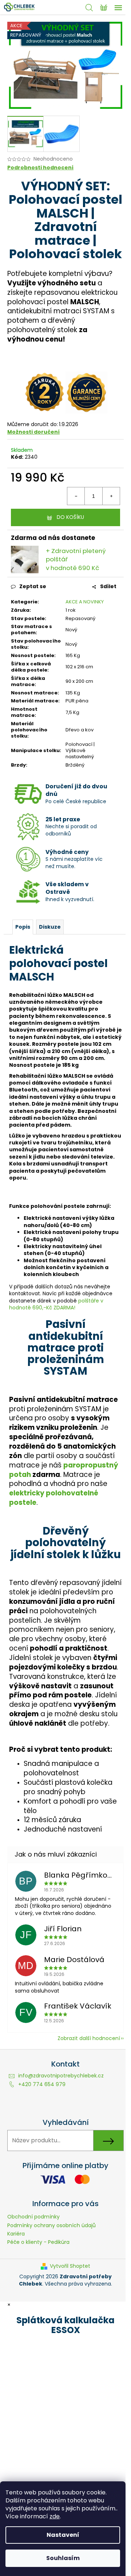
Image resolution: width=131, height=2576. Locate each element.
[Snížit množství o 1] (76, 496)
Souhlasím (63, 2558)
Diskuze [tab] (50, 927)
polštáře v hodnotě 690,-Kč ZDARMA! (56, 1304)
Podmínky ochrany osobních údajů (51, 2225)
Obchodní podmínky (33, 2217)
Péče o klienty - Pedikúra (38, 2242)
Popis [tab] (23, 927)
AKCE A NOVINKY (85, 602)
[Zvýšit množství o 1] (111, 496)
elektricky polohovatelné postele (54, 1498)
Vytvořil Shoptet (70, 2266)
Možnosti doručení (33, 432)
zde (55, 2516)
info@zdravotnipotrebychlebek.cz (61, 2076)
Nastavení (63, 2535)
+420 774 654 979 (42, 2084)
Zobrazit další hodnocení (89, 2038)
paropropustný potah (64, 1470)
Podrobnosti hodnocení (40, 168)
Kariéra (16, 2234)
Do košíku (70, 517)
